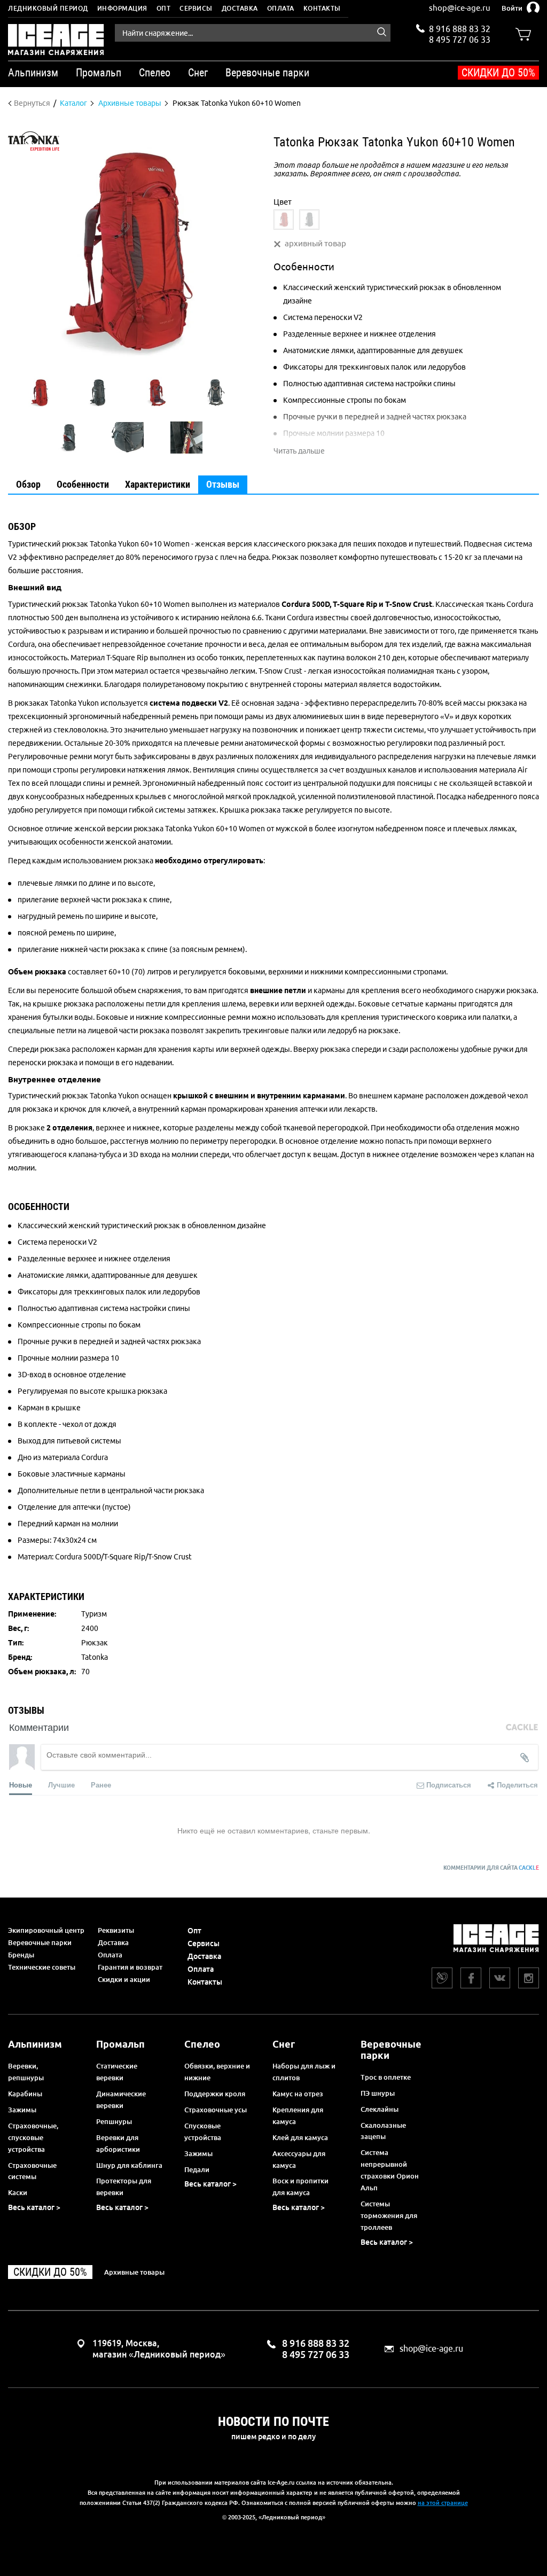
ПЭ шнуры (378, 2093)
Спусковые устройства (203, 2132)
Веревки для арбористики (118, 2143)
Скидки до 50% (498, 73)
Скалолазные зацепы (383, 2131)
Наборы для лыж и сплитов (304, 2072)
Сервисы (196, 8)
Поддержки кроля (215, 2094)
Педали (197, 2169)
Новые (21, 1785)
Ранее (101, 1785)
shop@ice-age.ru (460, 8)
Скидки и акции (124, 1979)
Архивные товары (134, 2272)
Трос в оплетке (386, 2077)
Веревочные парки (40, 1942)
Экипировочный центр (46, 1930)
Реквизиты (116, 1930)
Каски (18, 2192)
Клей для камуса (300, 2137)
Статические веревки (117, 2072)
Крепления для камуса (298, 2116)
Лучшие (61, 1785)
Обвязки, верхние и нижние (217, 2072)
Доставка (240, 8)
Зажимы (22, 2110)
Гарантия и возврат (130, 1967)
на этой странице (443, 2503)
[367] (284, 220)
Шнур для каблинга (129, 2165)
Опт (164, 8)
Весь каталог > (34, 2207)
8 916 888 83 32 (460, 29)
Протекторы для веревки (124, 2187)
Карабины (25, 2094)
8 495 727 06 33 (460, 38)
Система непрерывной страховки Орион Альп (390, 2170)
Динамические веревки (121, 2099)
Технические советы (42, 1967)
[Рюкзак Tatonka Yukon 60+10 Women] (40, 393)
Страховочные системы (32, 2171)
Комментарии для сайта (491, 1868)
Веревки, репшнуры (26, 2072)
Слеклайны (380, 2109)
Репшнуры (114, 2121)
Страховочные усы (216, 2110)
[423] (309, 220)
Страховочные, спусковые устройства (33, 2137)
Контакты (322, 8)
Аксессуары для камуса (299, 2159)
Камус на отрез (298, 2094)
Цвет (283, 202)
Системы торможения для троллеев (389, 2215)
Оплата (281, 8)
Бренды (21, 1955)
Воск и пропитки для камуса (300, 2187)
